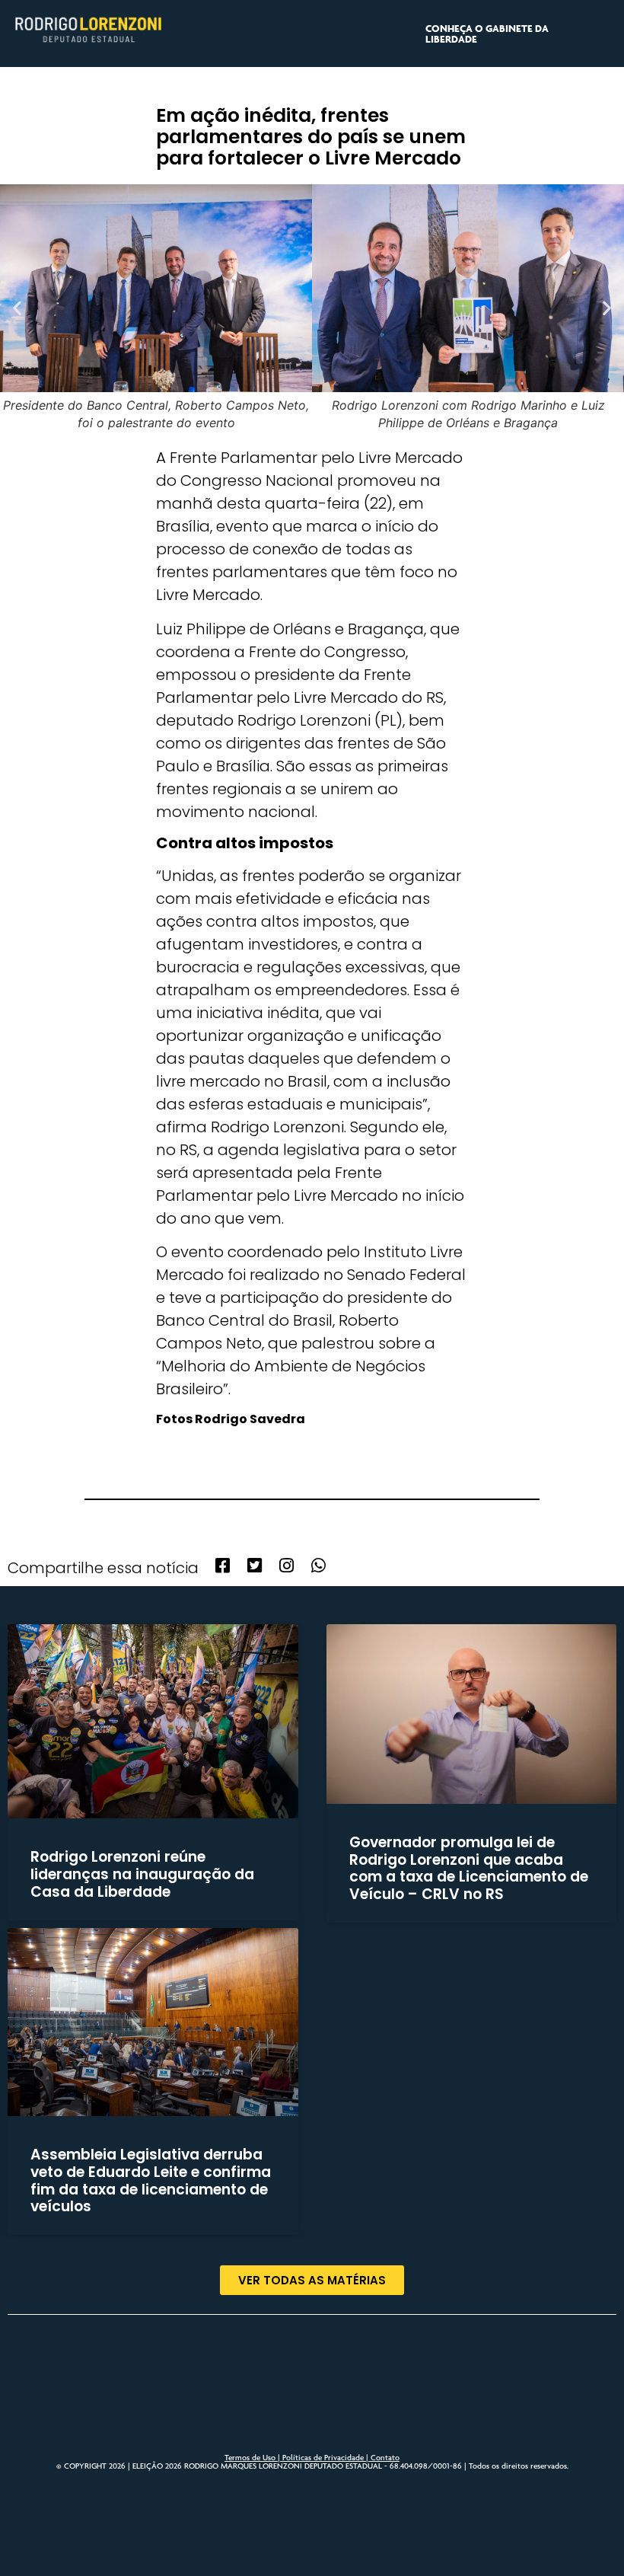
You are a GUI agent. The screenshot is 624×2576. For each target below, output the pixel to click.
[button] (17, 308)
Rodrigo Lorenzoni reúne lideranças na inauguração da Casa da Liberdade (142, 1874)
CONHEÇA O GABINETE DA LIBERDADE (487, 34)
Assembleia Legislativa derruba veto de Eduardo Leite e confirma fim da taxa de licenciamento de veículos (151, 2180)
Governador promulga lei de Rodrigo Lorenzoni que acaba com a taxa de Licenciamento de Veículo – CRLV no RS (469, 1868)
